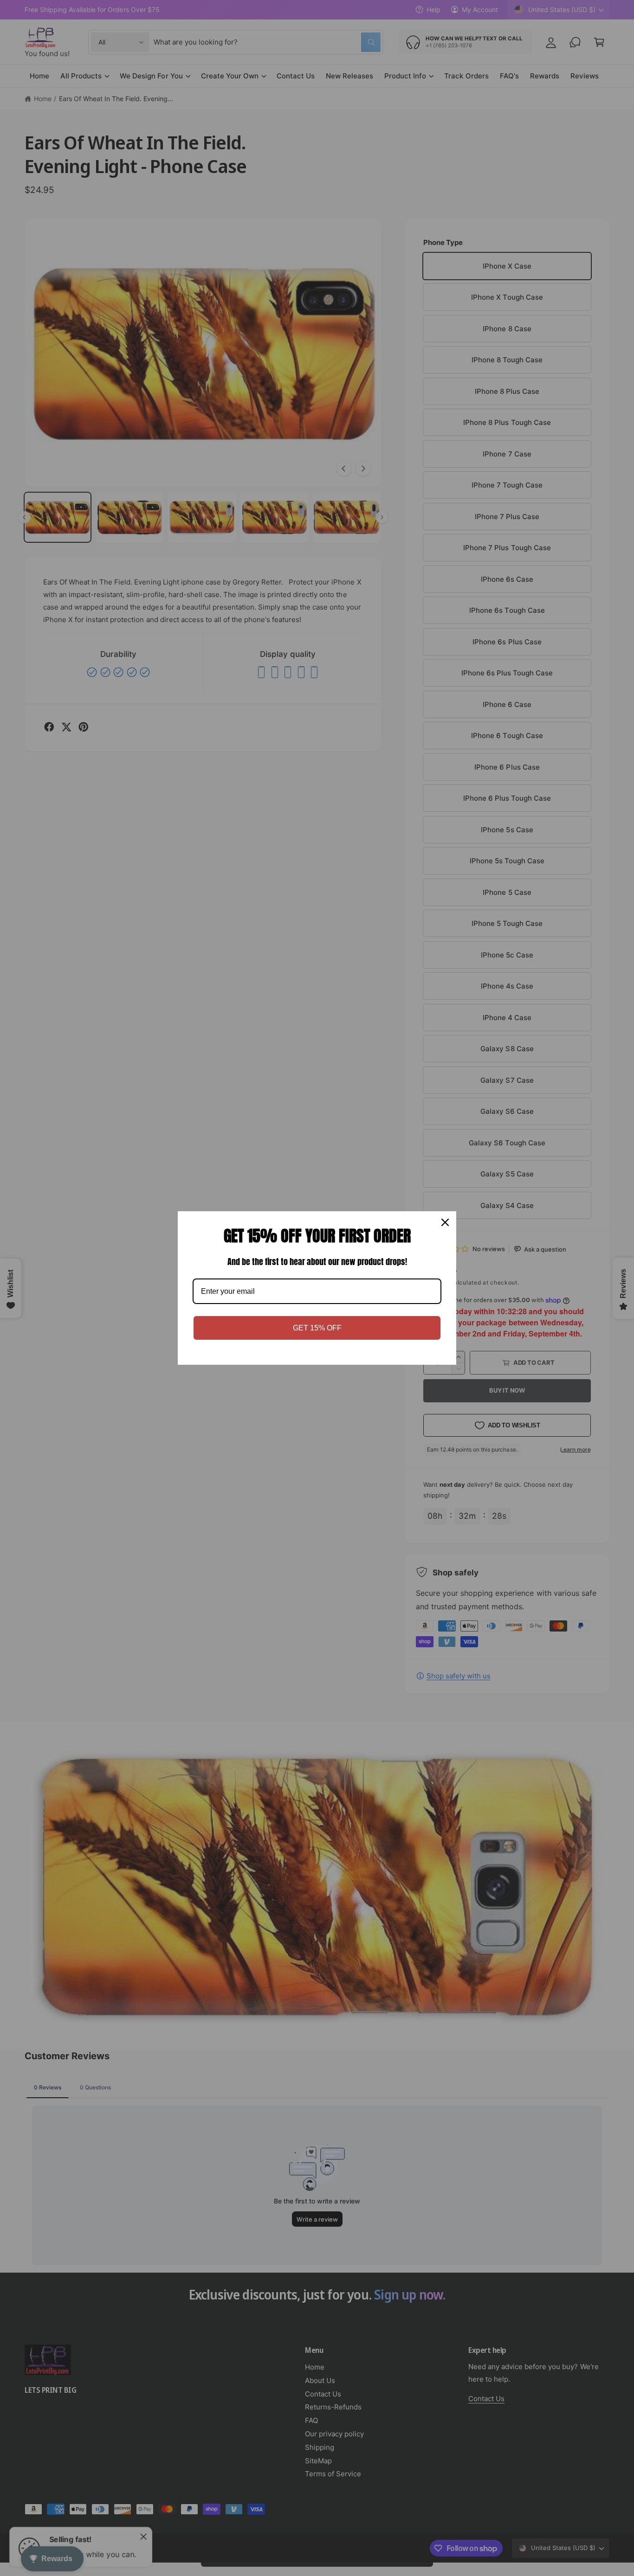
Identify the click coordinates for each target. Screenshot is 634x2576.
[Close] (445, 1222)
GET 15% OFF (317, 1328)
